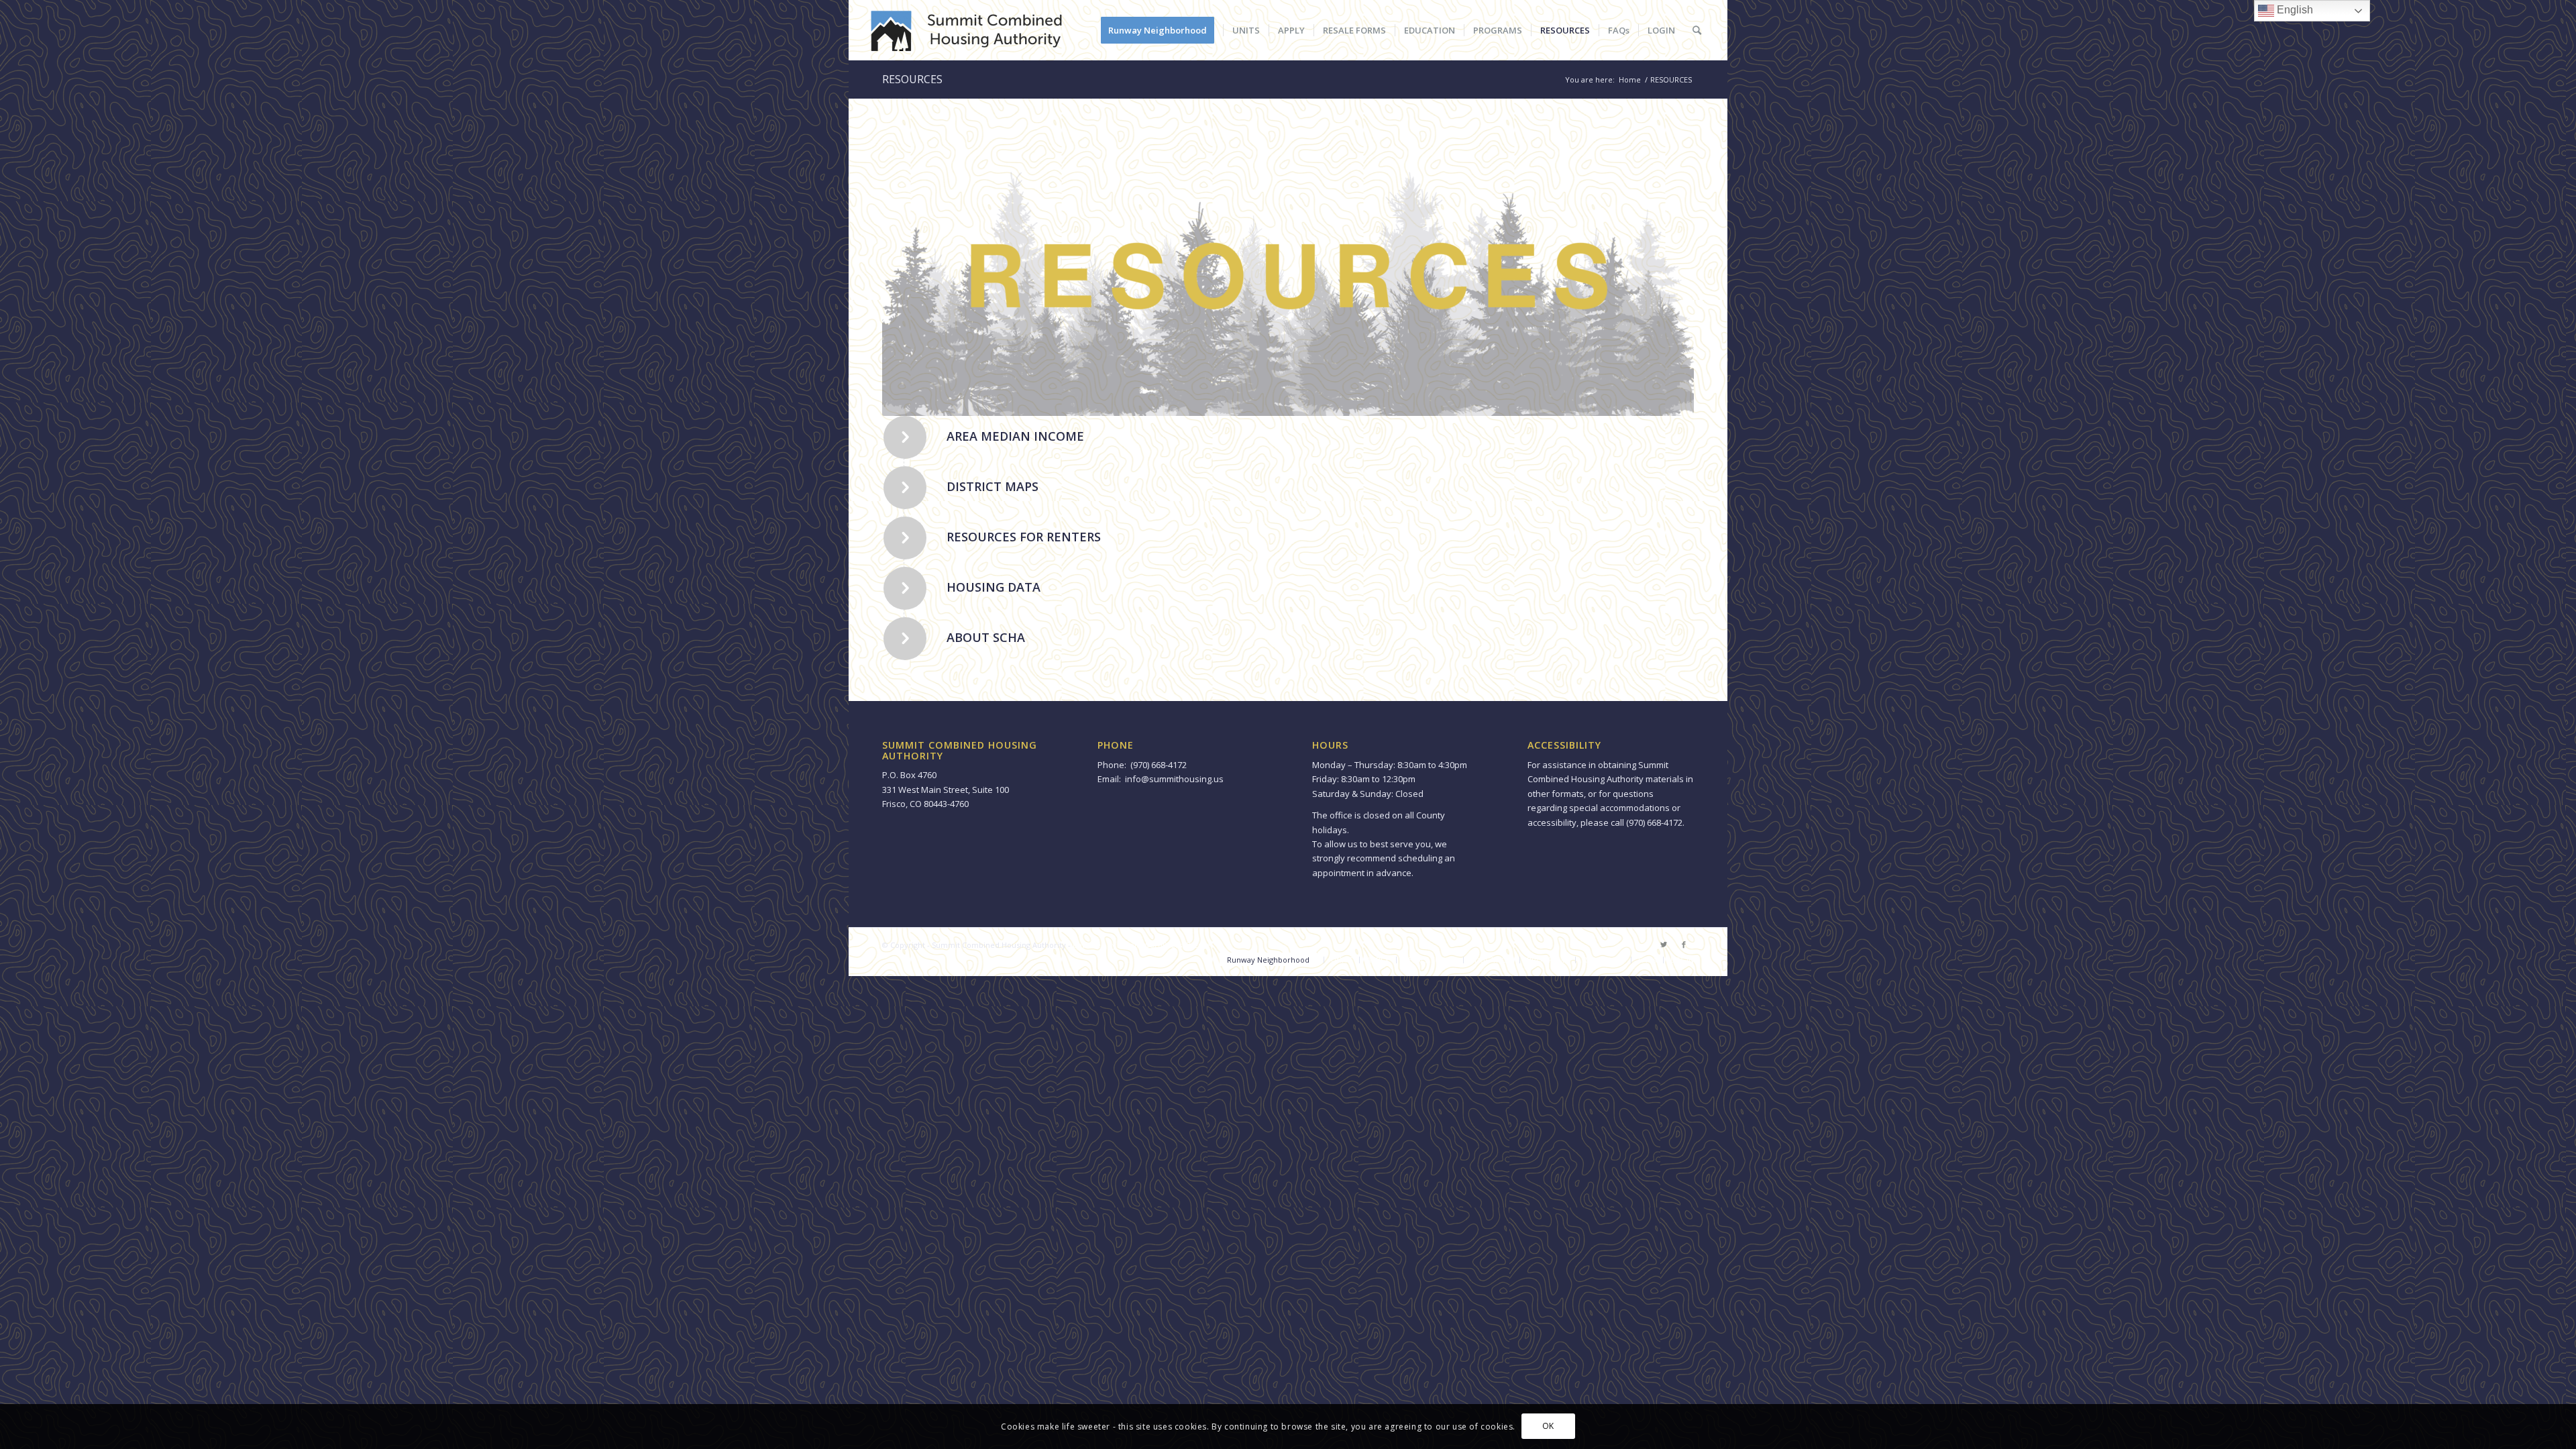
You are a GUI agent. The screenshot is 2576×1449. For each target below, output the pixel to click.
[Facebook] (1684, 945)
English (2294, 10)
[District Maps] (905, 488)
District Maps (992, 486)
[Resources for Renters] (905, 538)
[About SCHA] (905, 639)
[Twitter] (1664, 945)
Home (1630, 79)
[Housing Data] (905, 588)
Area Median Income (1015, 436)
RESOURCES (912, 79)
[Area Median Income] (905, 437)
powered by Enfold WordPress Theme (1141, 945)
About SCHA (986, 637)
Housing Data (994, 587)
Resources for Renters (1024, 537)
